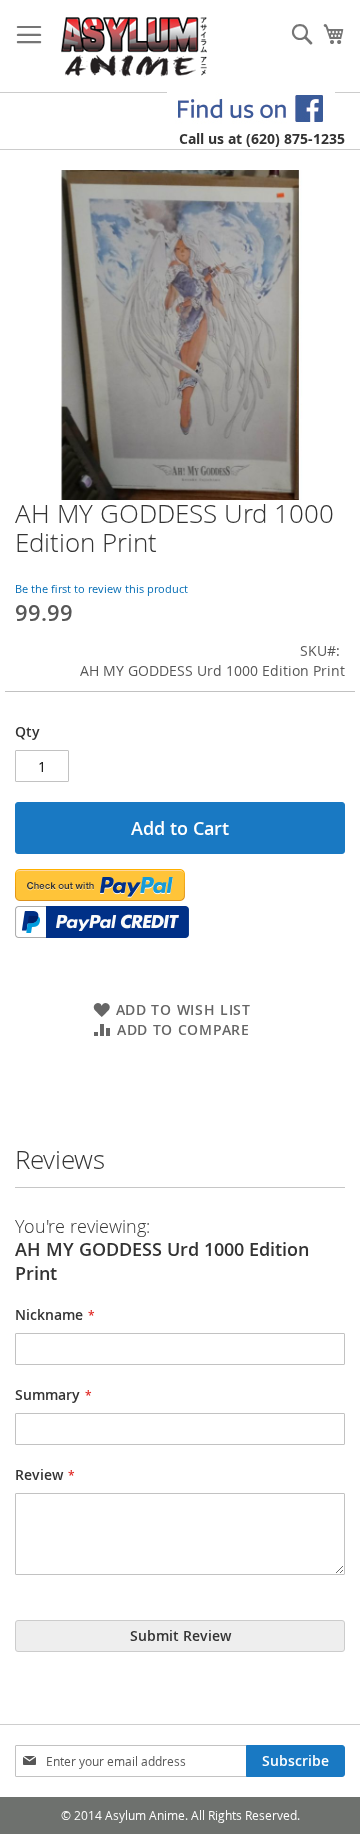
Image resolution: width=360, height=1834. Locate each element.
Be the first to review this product (101, 588)
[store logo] (134, 46)
